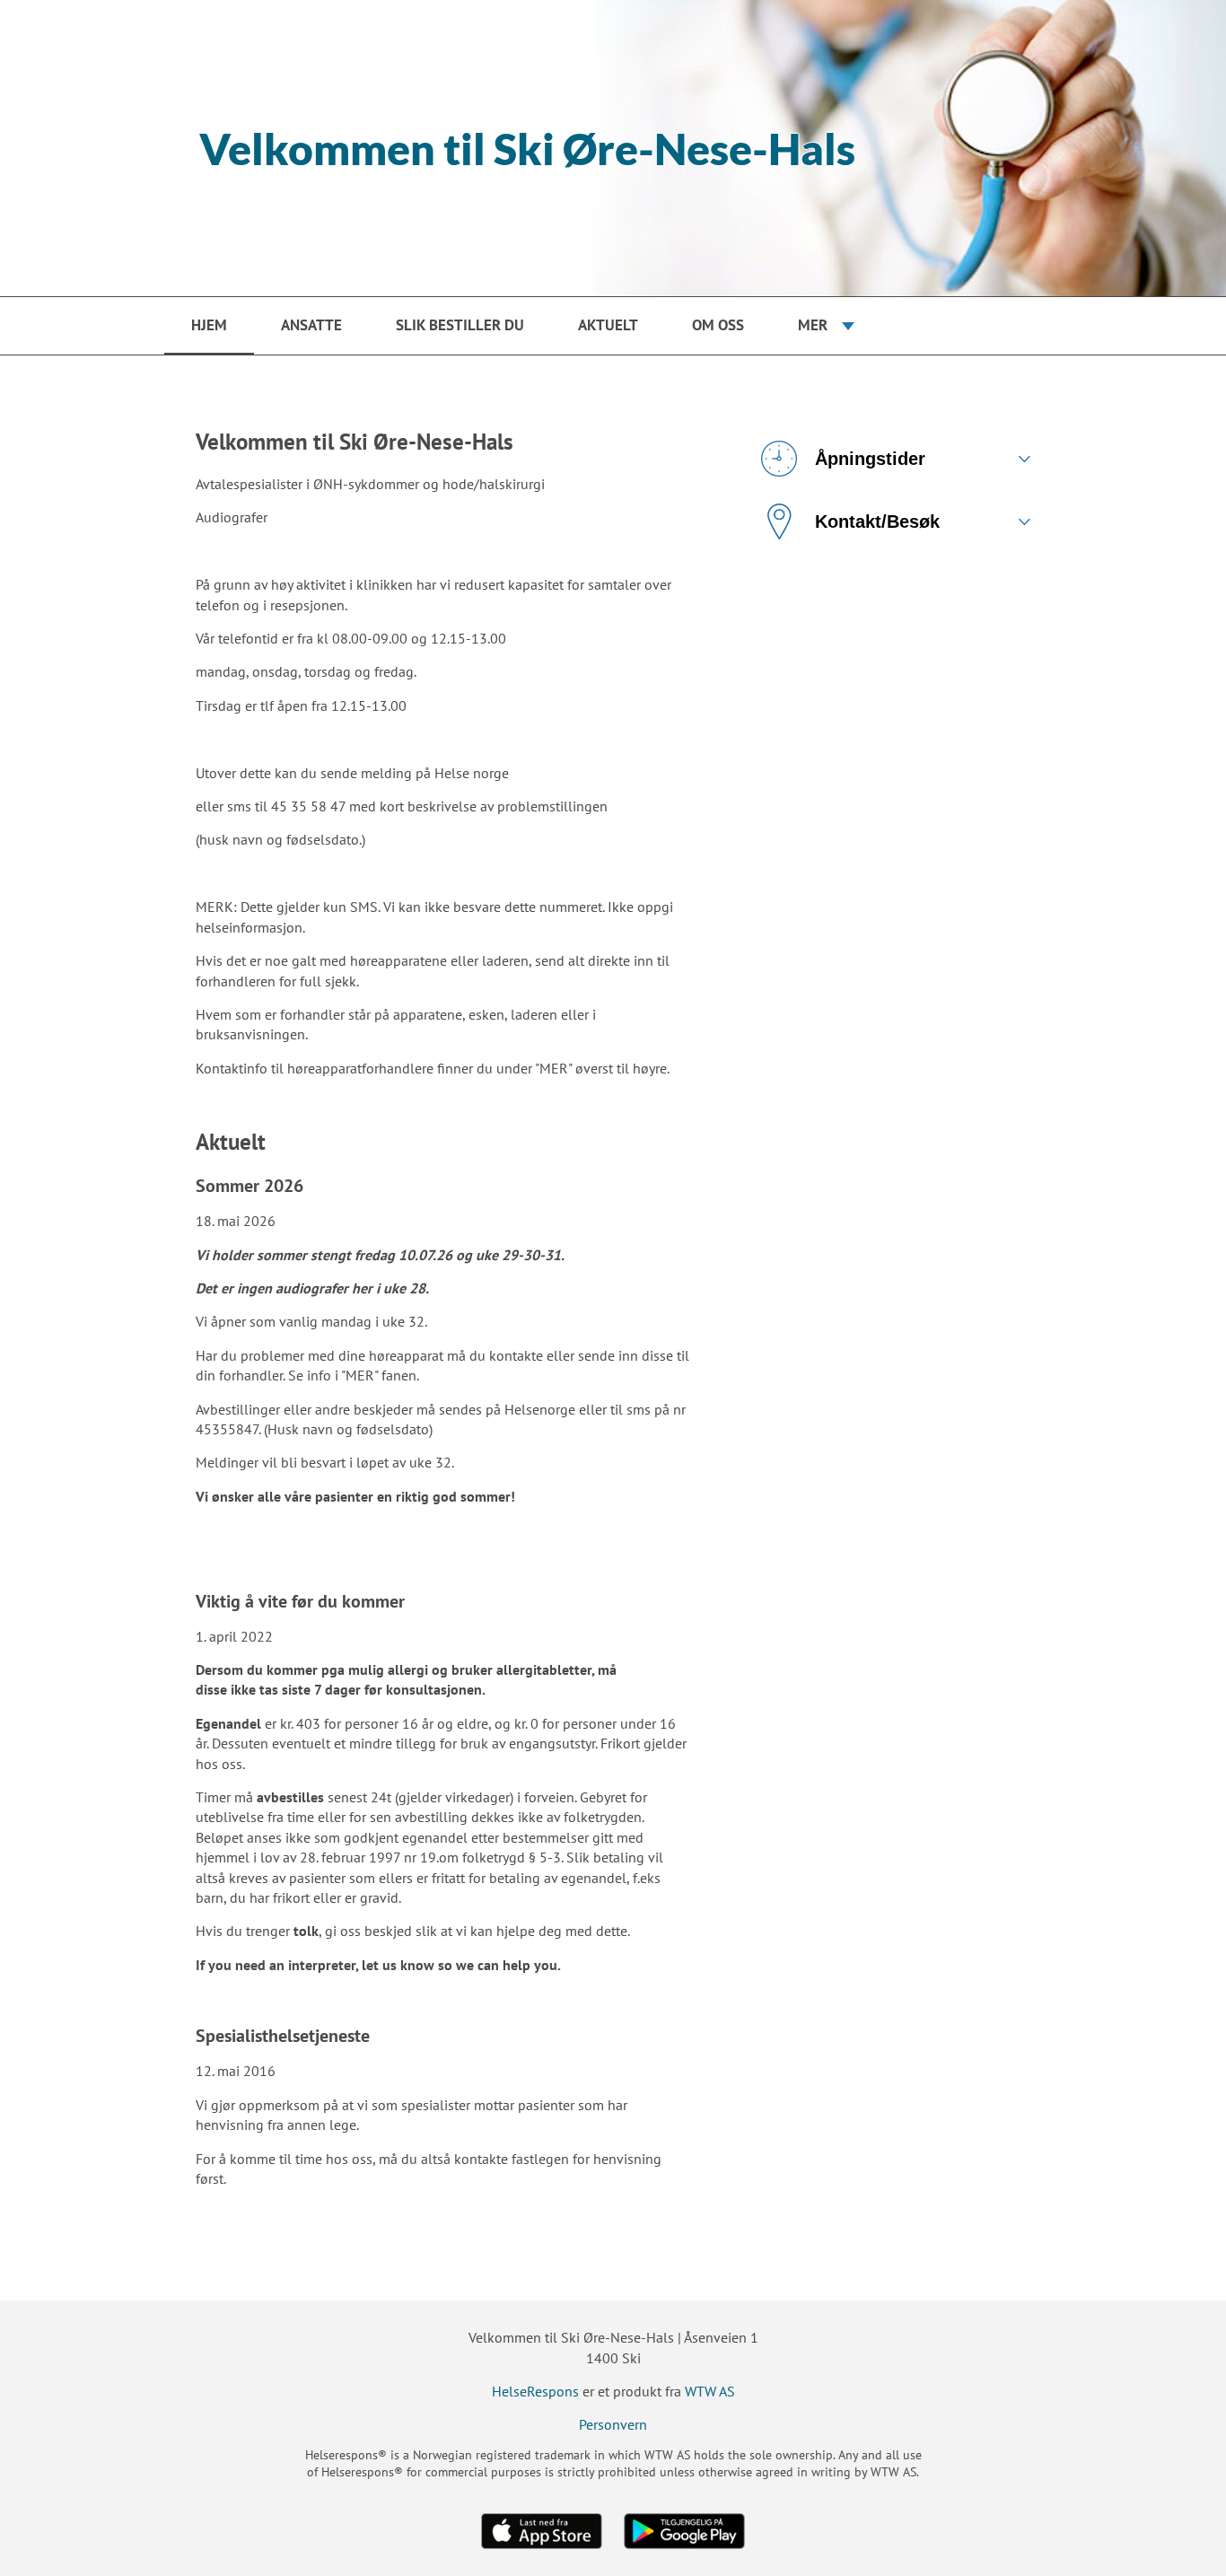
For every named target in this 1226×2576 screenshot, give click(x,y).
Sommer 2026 (250, 1186)
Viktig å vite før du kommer (300, 1601)
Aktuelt (608, 325)
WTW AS (710, 2391)
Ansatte (311, 325)
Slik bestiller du (460, 325)
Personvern (613, 2424)
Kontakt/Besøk (877, 521)
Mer (813, 325)
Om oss (718, 325)
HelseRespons (535, 2391)
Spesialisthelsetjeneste (283, 2036)
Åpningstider (870, 459)
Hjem (209, 325)
